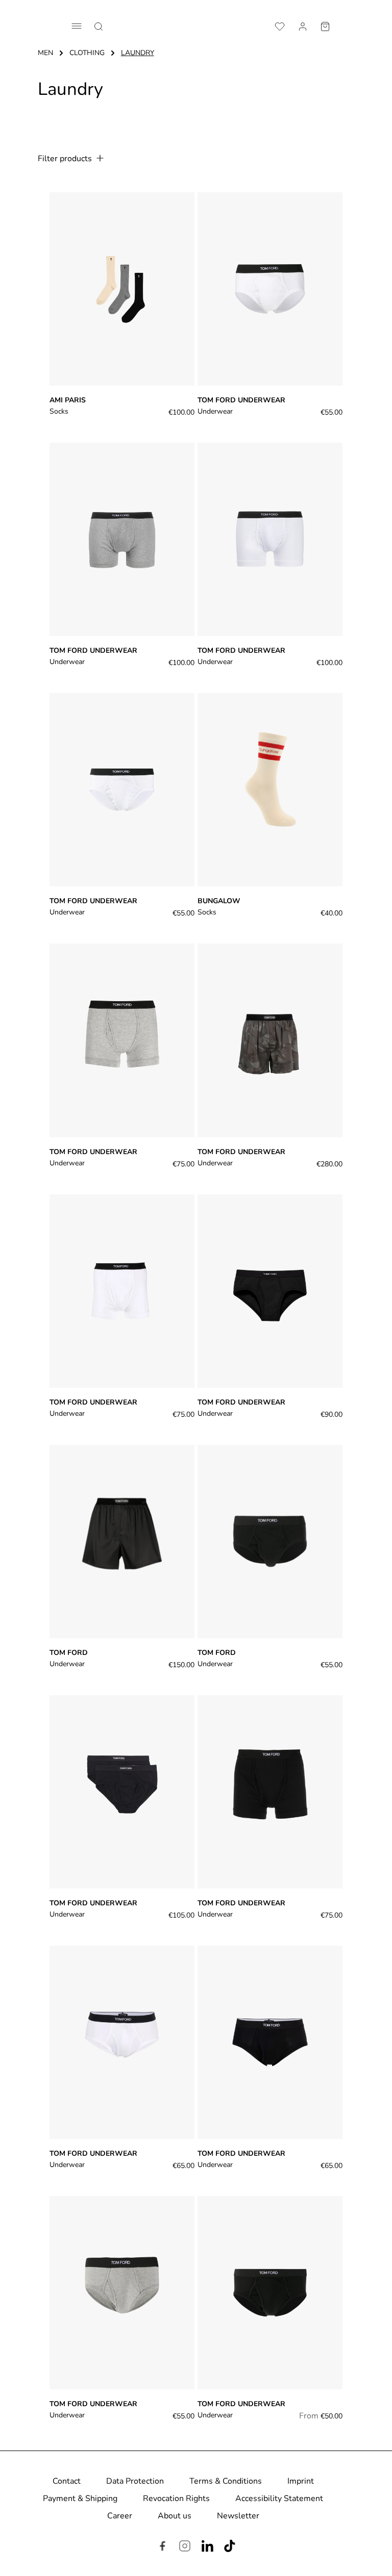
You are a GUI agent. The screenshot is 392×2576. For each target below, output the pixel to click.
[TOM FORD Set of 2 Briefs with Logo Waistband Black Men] (122, 1792)
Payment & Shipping (80, 2498)
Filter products (66, 159)
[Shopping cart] (325, 25)
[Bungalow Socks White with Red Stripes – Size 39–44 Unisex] (270, 790)
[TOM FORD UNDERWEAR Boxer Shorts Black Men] (270, 2293)
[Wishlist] (280, 25)
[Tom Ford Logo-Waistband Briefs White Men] (270, 289)
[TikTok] (230, 2547)
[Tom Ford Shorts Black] (122, 1541)
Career (120, 2516)
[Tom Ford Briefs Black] (270, 1541)
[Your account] (303, 25)
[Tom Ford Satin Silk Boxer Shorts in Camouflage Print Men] (270, 1040)
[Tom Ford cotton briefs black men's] (270, 1291)
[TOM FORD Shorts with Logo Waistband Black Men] (270, 1792)
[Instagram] (185, 2547)
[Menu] (77, 26)
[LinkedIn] (207, 2547)
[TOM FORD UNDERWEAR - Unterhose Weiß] (122, 790)
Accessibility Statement (279, 2498)
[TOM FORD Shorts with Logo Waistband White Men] (122, 1291)
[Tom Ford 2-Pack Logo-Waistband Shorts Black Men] (122, 539)
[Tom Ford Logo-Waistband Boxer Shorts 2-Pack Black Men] (270, 539)
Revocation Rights (176, 2498)
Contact (67, 2481)
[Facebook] (162, 2547)
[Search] (99, 25)
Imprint (301, 2481)
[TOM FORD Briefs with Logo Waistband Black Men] (270, 2042)
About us (175, 2516)
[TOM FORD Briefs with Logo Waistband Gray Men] (122, 2293)
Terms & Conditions (226, 2481)
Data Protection (135, 2481)
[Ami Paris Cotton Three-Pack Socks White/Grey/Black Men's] (122, 289)
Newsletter (238, 2516)
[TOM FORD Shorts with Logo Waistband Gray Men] (122, 1040)
